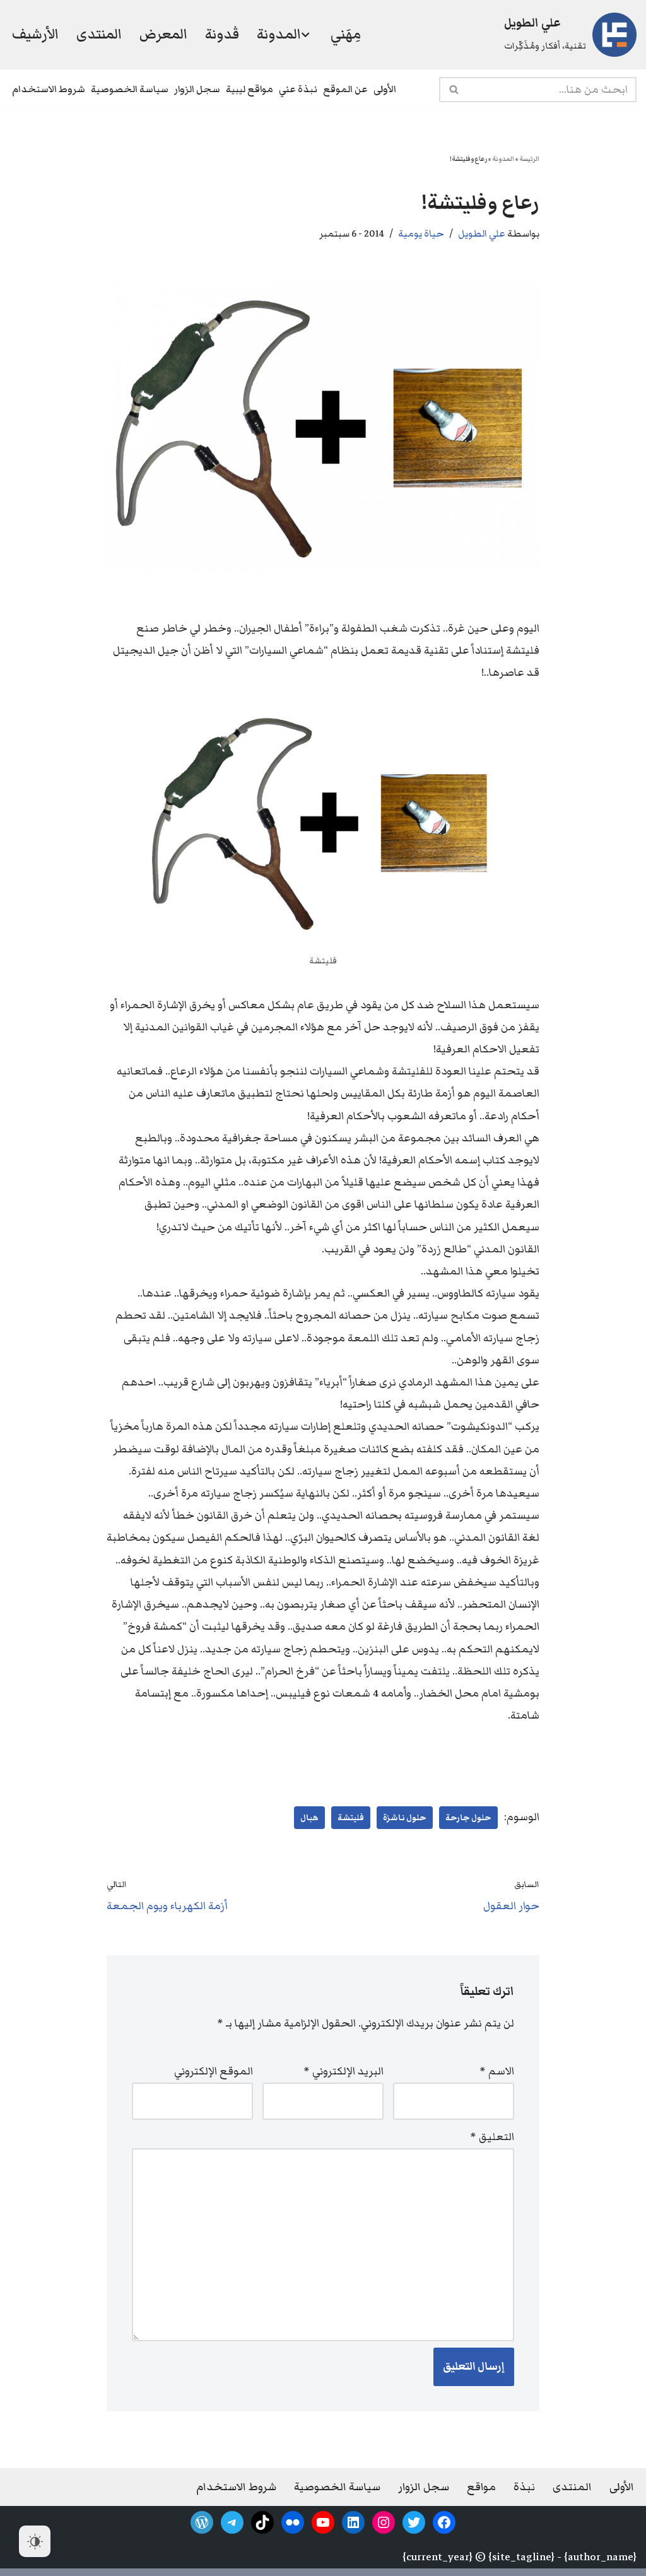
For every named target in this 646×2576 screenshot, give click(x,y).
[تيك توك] (262, 2522)
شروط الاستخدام (49, 89)
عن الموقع (345, 89)
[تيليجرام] (232, 2522)
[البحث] (453, 90)
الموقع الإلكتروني (214, 2071)
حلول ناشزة (405, 1818)
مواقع (481, 2487)
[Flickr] (293, 2522)
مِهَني (346, 34)
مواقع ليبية (250, 89)
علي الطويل (482, 233)
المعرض (163, 34)
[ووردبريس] (202, 2522)
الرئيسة (529, 159)
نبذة (524, 2487)
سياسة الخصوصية (130, 89)
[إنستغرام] (384, 2522)
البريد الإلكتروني (344, 2071)
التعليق (492, 2137)
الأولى (385, 89)
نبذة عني (298, 89)
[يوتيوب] (323, 2522)
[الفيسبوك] (444, 2522)
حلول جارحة (468, 1818)
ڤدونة (222, 34)
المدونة (503, 159)
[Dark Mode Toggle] (35, 2541)
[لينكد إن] (353, 2522)
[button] (305, 35)
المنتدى (99, 34)
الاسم (497, 2071)
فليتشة (351, 1818)
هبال (309, 1818)
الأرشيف (35, 34)
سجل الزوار (197, 89)
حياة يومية (421, 233)
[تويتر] (414, 2522)
